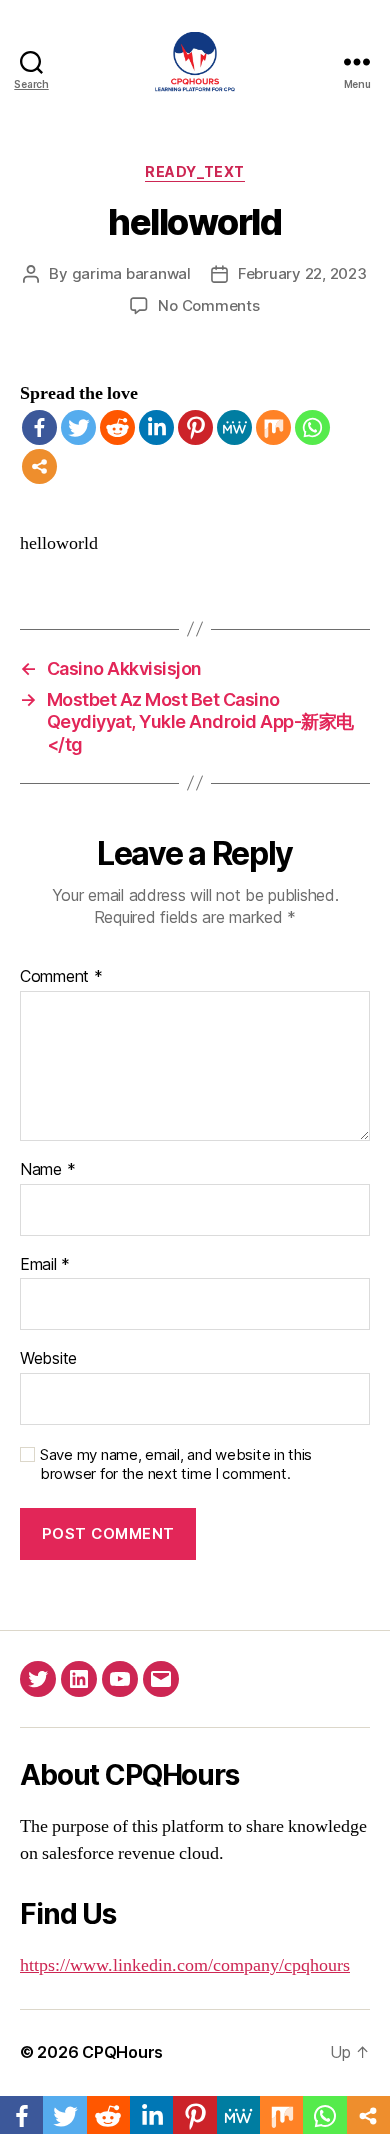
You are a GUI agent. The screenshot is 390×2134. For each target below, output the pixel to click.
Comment (61, 977)
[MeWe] (234, 427)
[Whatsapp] (312, 427)
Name (47, 1170)
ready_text (194, 171)
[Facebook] (39, 427)
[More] (39, 466)
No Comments (208, 305)
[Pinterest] (195, 427)
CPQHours (122, 2052)
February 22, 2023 (302, 273)
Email (45, 1265)
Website (48, 1359)
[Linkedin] (156, 427)
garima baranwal (131, 273)
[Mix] (273, 427)
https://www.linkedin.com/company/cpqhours (185, 1965)
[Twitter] (78, 427)
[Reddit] (117, 427)
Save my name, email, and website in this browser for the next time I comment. (176, 1464)
